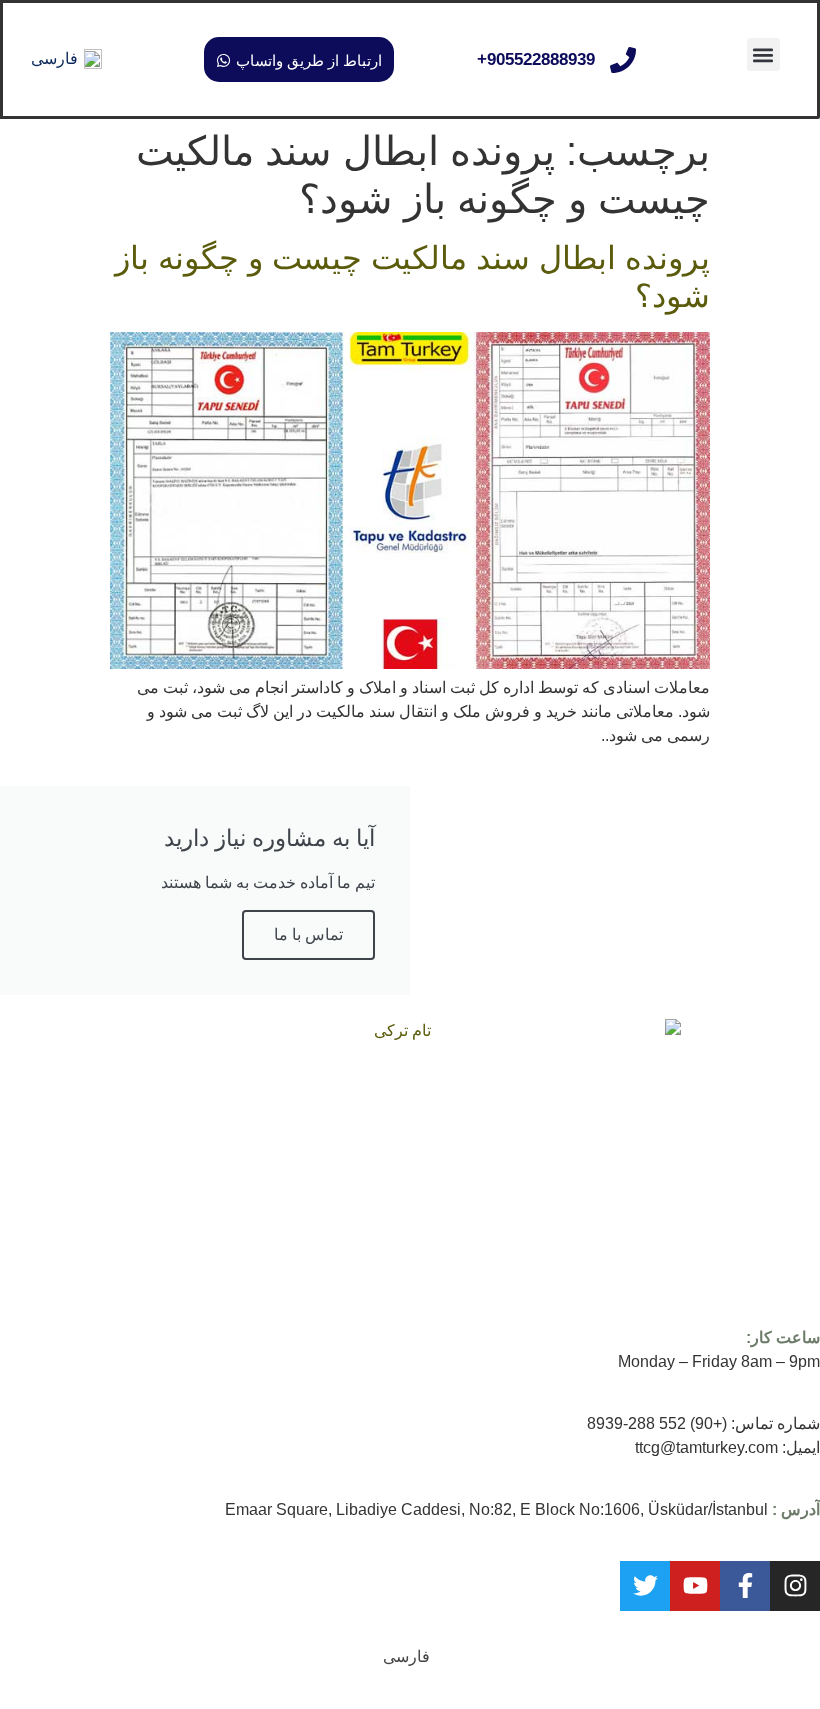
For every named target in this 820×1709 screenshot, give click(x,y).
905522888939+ (536, 59)
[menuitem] (66, 59)
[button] (763, 54)
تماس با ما (308, 934)
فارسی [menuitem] (54, 58)
